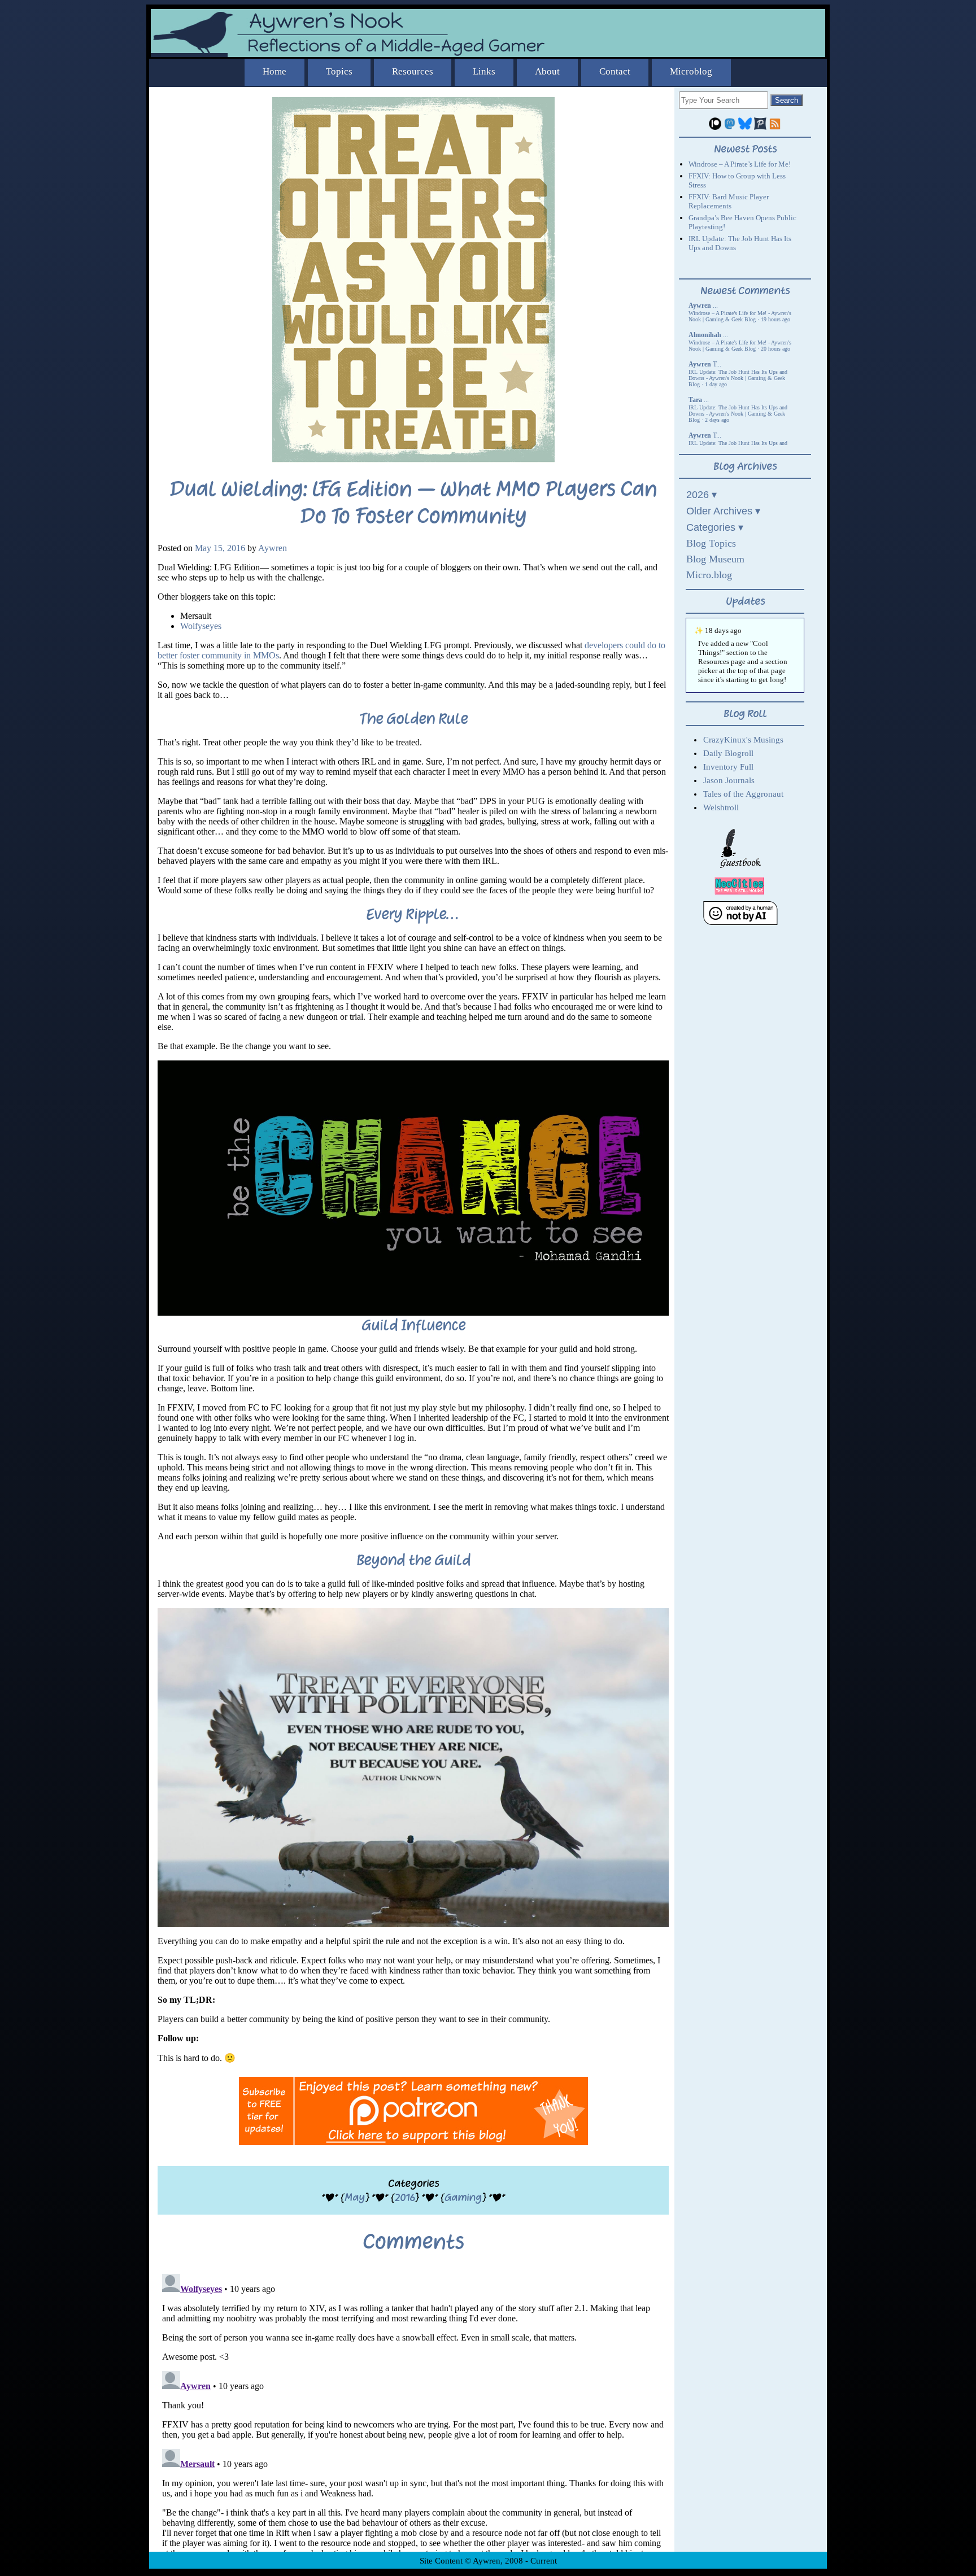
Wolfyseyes (201, 626)
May (355, 2197)
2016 (405, 2197)
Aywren (273, 548)
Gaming (463, 2197)
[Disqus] (413, 2411)
